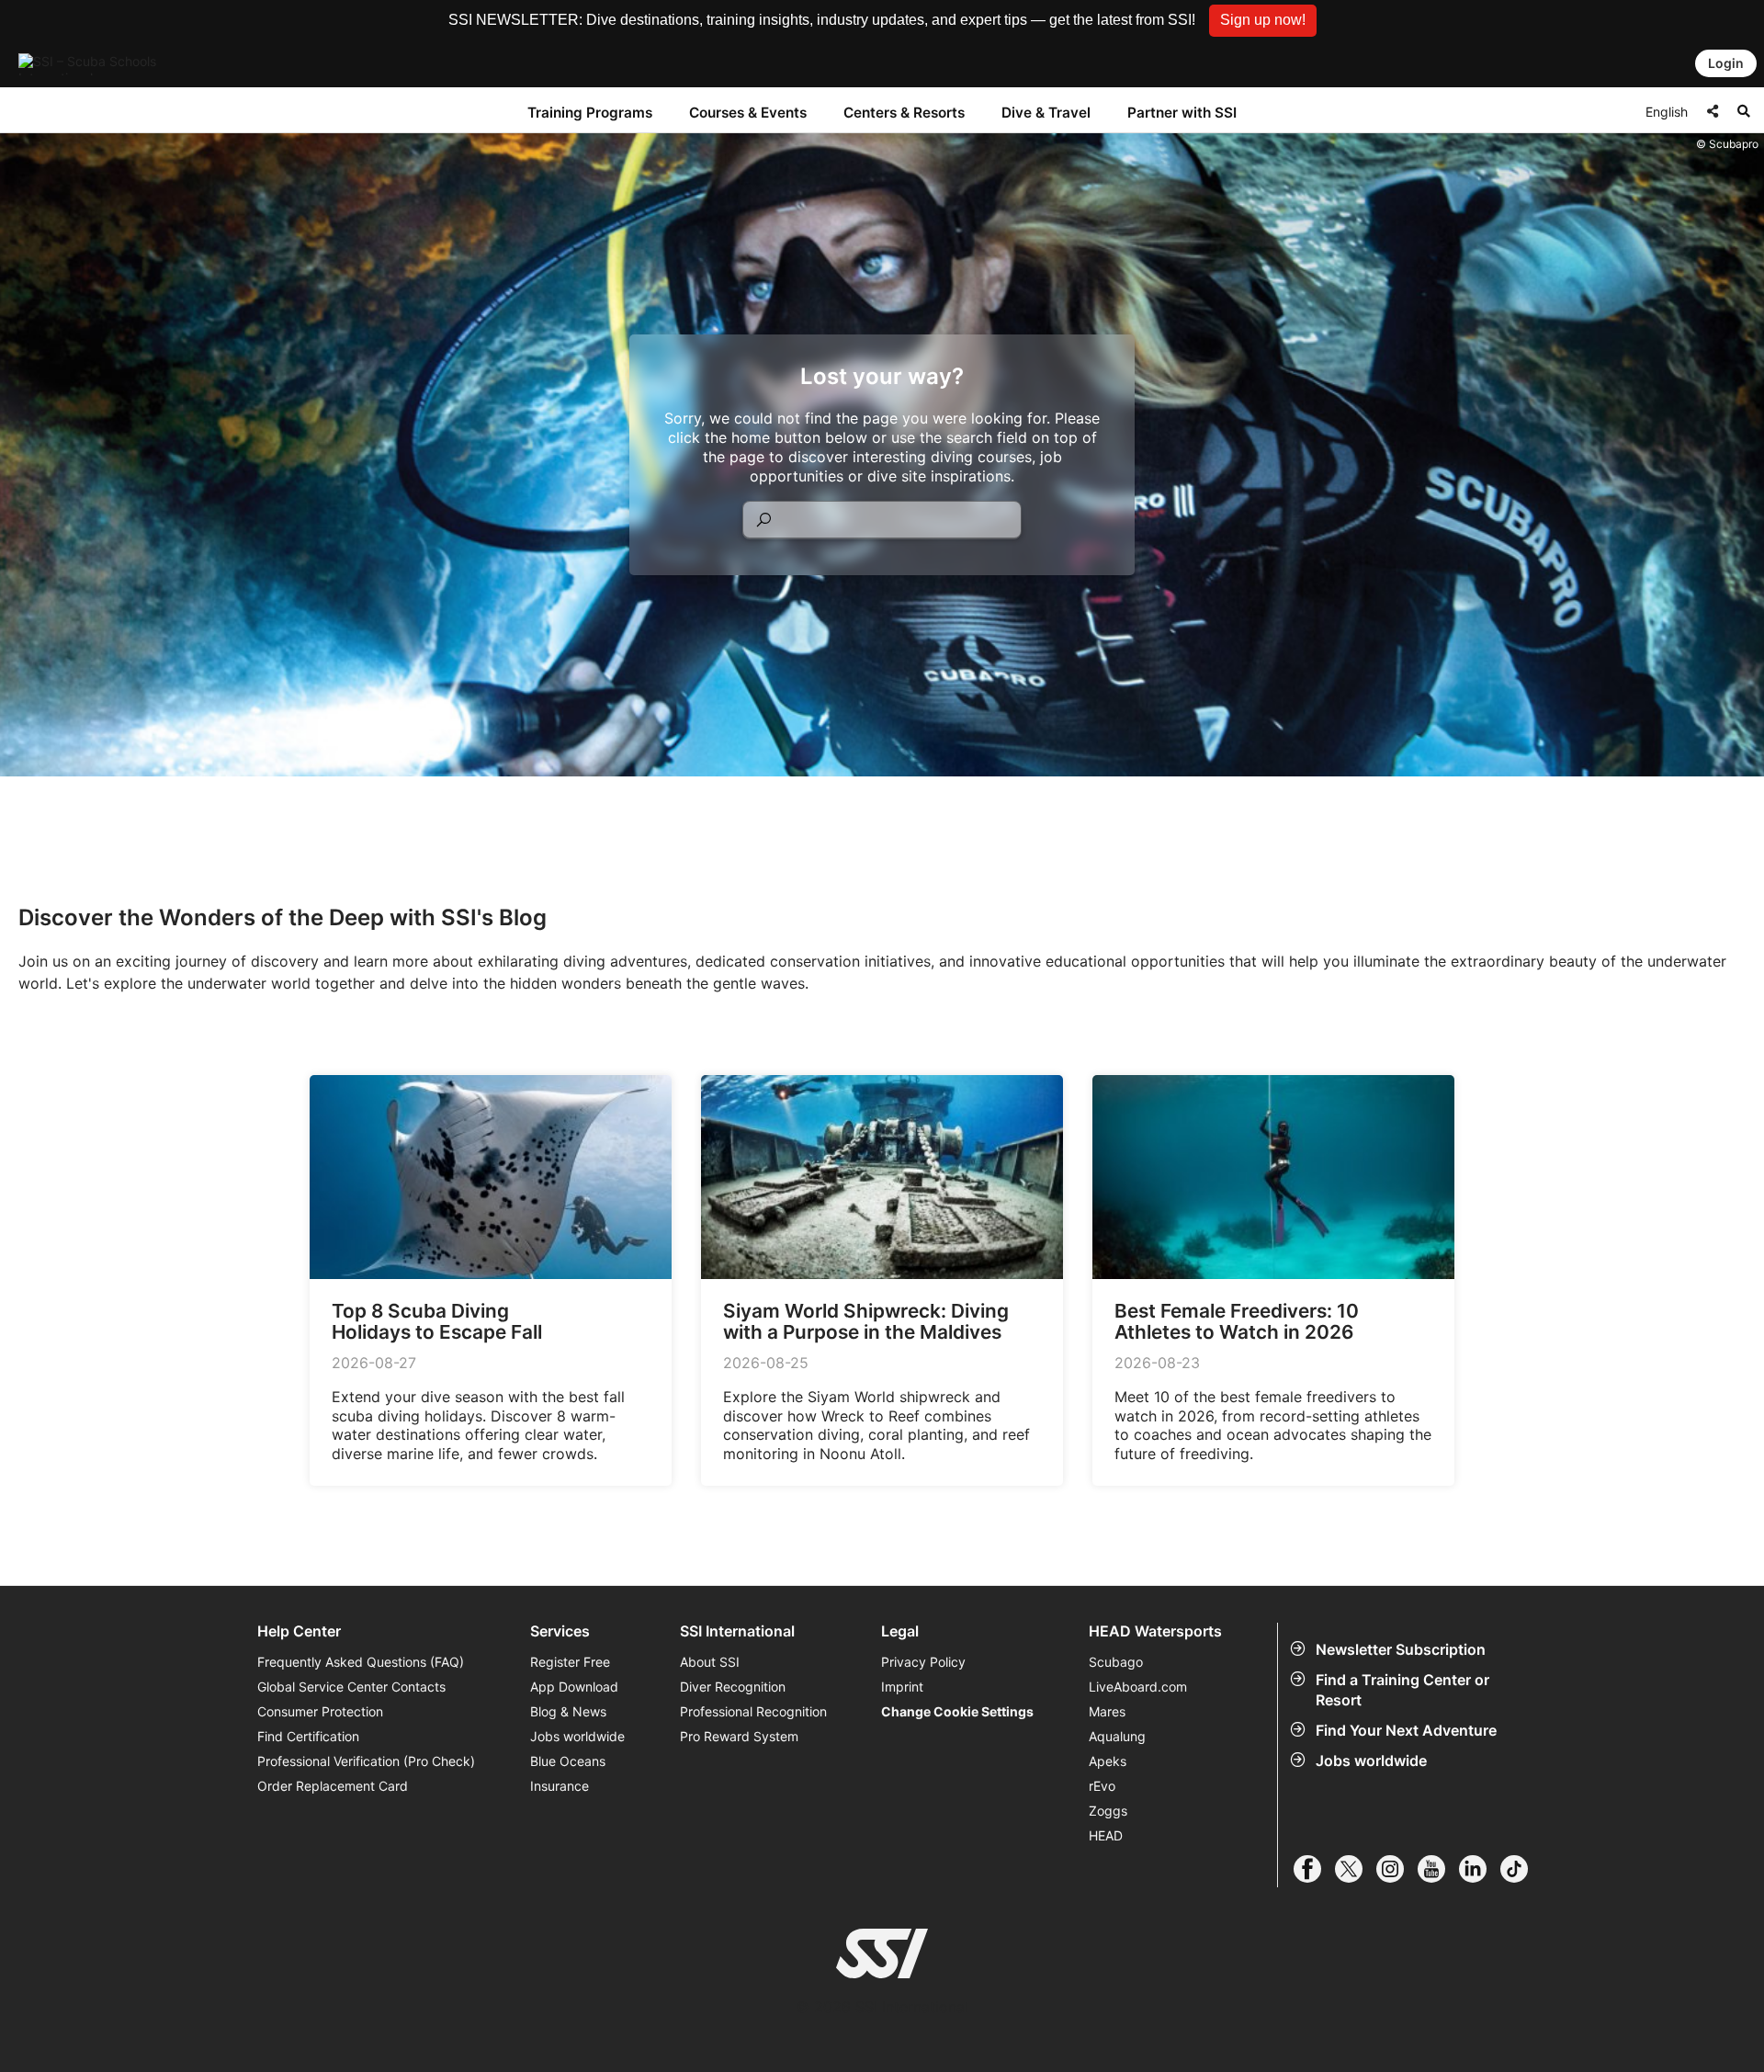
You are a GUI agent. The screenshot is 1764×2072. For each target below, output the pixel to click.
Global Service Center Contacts (351, 1687)
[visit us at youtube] (1438, 1869)
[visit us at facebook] (1314, 1869)
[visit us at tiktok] (1521, 1869)
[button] (1263, 21)
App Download (574, 1687)
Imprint (902, 1687)
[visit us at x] (1356, 1869)
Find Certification (308, 1736)
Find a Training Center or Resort (1402, 1690)
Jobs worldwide (1371, 1761)
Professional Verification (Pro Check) (366, 1761)
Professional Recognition (753, 1711)
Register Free (570, 1662)
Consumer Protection (320, 1711)
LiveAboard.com (1138, 1687)
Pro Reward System (739, 1736)
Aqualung (1117, 1736)
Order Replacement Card (333, 1786)
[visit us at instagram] (1397, 1869)
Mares (1107, 1711)
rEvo (1102, 1786)
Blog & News (568, 1711)
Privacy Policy (923, 1662)
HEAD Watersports (1155, 1631)
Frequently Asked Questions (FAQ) (361, 1662)
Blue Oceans (568, 1761)
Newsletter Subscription (1401, 1649)
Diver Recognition (733, 1687)
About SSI (710, 1662)
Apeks (1108, 1761)
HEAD (1106, 1835)
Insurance (560, 1786)
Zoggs (1108, 1811)
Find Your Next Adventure (1406, 1730)
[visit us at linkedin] (1480, 1869)
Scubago (1116, 1662)
